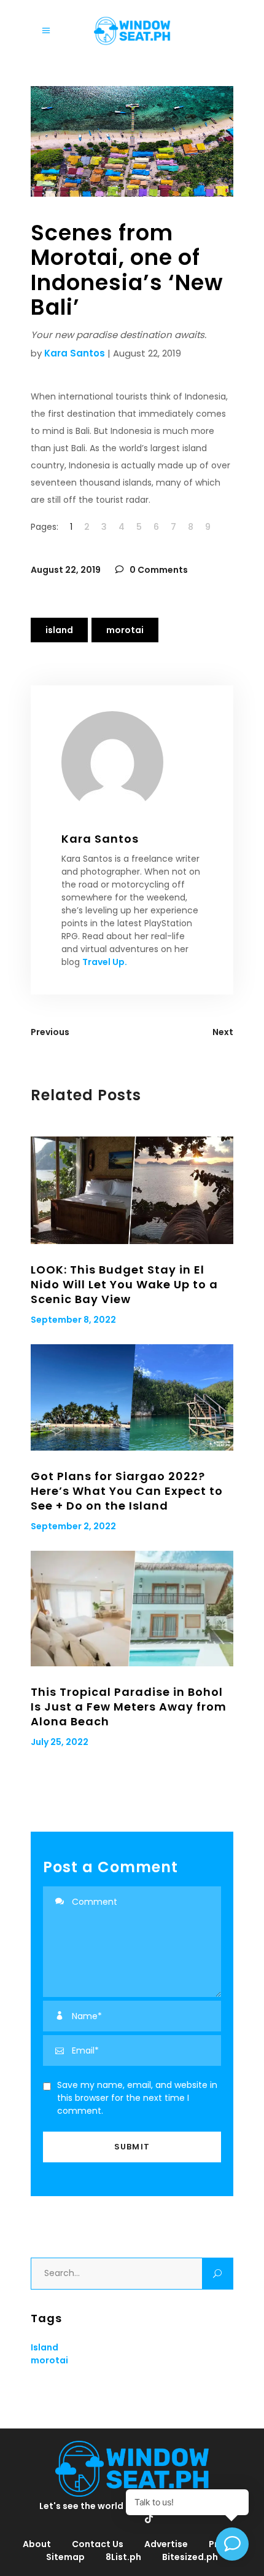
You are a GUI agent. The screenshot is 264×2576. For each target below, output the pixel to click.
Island (59, 630)
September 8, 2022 (73, 1320)
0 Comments (158, 570)
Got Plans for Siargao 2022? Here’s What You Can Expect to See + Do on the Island (127, 1491)
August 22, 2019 (66, 570)
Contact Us (98, 2544)
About (37, 2544)
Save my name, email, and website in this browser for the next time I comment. (137, 2098)
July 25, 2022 (60, 1742)
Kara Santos (75, 353)
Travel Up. (105, 962)
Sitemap (65, 2557)
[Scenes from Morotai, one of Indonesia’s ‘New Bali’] (132, 762)
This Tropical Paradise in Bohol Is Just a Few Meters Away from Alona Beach (129, 1707)
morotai (125, 630)
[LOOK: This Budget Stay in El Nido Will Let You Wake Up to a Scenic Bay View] (132, 1190)
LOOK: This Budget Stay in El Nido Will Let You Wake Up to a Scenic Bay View (124, 1284)
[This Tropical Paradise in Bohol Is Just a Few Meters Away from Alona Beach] (132, 1609)
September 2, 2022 (73, 1526)
